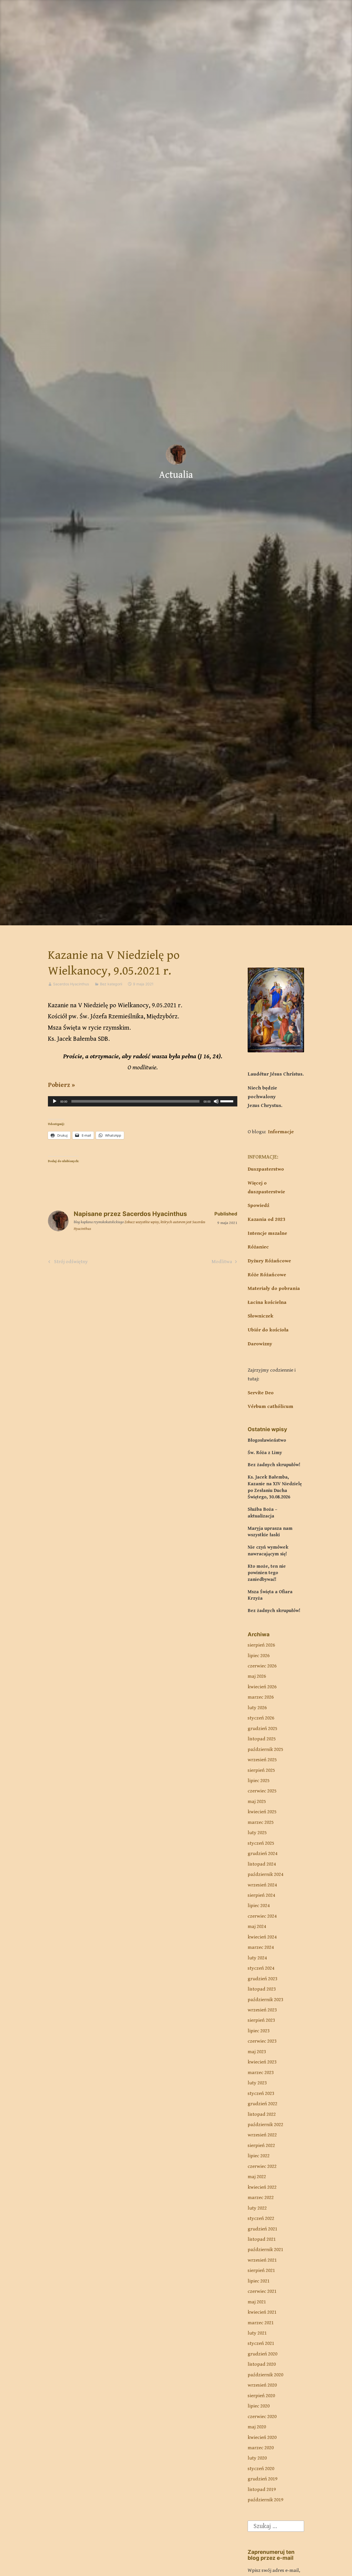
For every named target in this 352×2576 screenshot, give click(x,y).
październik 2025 (265, 1750)
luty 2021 (257, 2333)
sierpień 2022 (261, 2146)
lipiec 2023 (259, 2031)
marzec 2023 (261, 2073)
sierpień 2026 (261, 1645)
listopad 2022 (262, 2114)
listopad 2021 (262, 2239)
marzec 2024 (261, 1947)
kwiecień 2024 (262, 1937)
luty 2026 (257, 1708)
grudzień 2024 (262, 1854)
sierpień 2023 (261, 2020)
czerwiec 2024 (262, 1916)
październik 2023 (265, 2000)
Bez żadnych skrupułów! (274, 1465)
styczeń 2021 (261, 2343)
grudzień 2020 (262, 2354)
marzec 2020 (261, 2448)
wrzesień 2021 (262, 2260)
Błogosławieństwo (267, 1440)
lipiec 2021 (259, 2281)
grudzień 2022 (262, 2104)
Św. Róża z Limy (265, 1453)
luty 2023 (257, 2083)
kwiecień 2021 (262, 2312)
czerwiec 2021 (262, 2291)
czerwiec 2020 (262, 2417)
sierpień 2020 (261, 2396)
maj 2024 (257, 1927)
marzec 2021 (261, 2323)
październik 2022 (265, 2125)
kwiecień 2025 (262, 1812)
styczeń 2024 (261, 1968)
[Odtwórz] (55, 1101)
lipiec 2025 (259, 1781)
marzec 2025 (261, 1822)
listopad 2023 (262, 1989)
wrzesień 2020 (262, 2385)
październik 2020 (265, 2375)
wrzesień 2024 (262, 1885)
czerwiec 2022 (262, 2166)
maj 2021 (257, 2302)
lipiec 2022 (259, 2156)
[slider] (228, 1101)
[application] (143, 1101)
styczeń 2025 (261, 1843)
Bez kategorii (111, 984)
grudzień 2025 (262, 1729)
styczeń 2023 (261, 2093)
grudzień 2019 (262, 2479)
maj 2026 (257, 1676)
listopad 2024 (262, 1864)
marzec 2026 (261, 1697)
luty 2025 (257, 1833)
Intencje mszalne (267, 1233)
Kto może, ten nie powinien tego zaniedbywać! (267, 1573)
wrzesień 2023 (262, 2010)
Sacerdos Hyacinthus (71, 984)
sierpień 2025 (261, 1770)
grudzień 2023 (262, 1979)
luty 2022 (257, 2208)
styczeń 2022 (261, 2218)
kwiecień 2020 (262, 2437)
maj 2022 (257, 2177)
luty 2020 (257, 2458)
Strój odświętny (70, 1263)
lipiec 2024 (259, 1906)
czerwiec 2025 (262, 1791)
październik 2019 (265, 2500)
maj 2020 (257, 2427)
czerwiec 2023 (262, 2041)
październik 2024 (265, 1874)
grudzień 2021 (262, 2229)
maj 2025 (257, 1802)
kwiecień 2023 (262, 2062)
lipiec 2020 (259, 2406)
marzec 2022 (261, 2198)
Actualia (176, 475)
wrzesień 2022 (262, 2135)
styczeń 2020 (261, 2469)
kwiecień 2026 (262, 1687)
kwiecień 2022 (262, 2187)
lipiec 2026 (259, 1656)
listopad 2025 (262, 1739)
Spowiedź (258, 1206)
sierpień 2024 (261, 1895)
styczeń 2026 (261, 1718)
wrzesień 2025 (262, 1760)
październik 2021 (265, 2250)
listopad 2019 (262, 2490)
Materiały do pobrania (274, 1289)
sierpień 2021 (261, 2271)
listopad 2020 (262, 2364)
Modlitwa (222, 1263)
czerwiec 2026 (262, 1666)
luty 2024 (257, 1958)
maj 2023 (257, 2052)
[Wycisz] (216, 1101)
